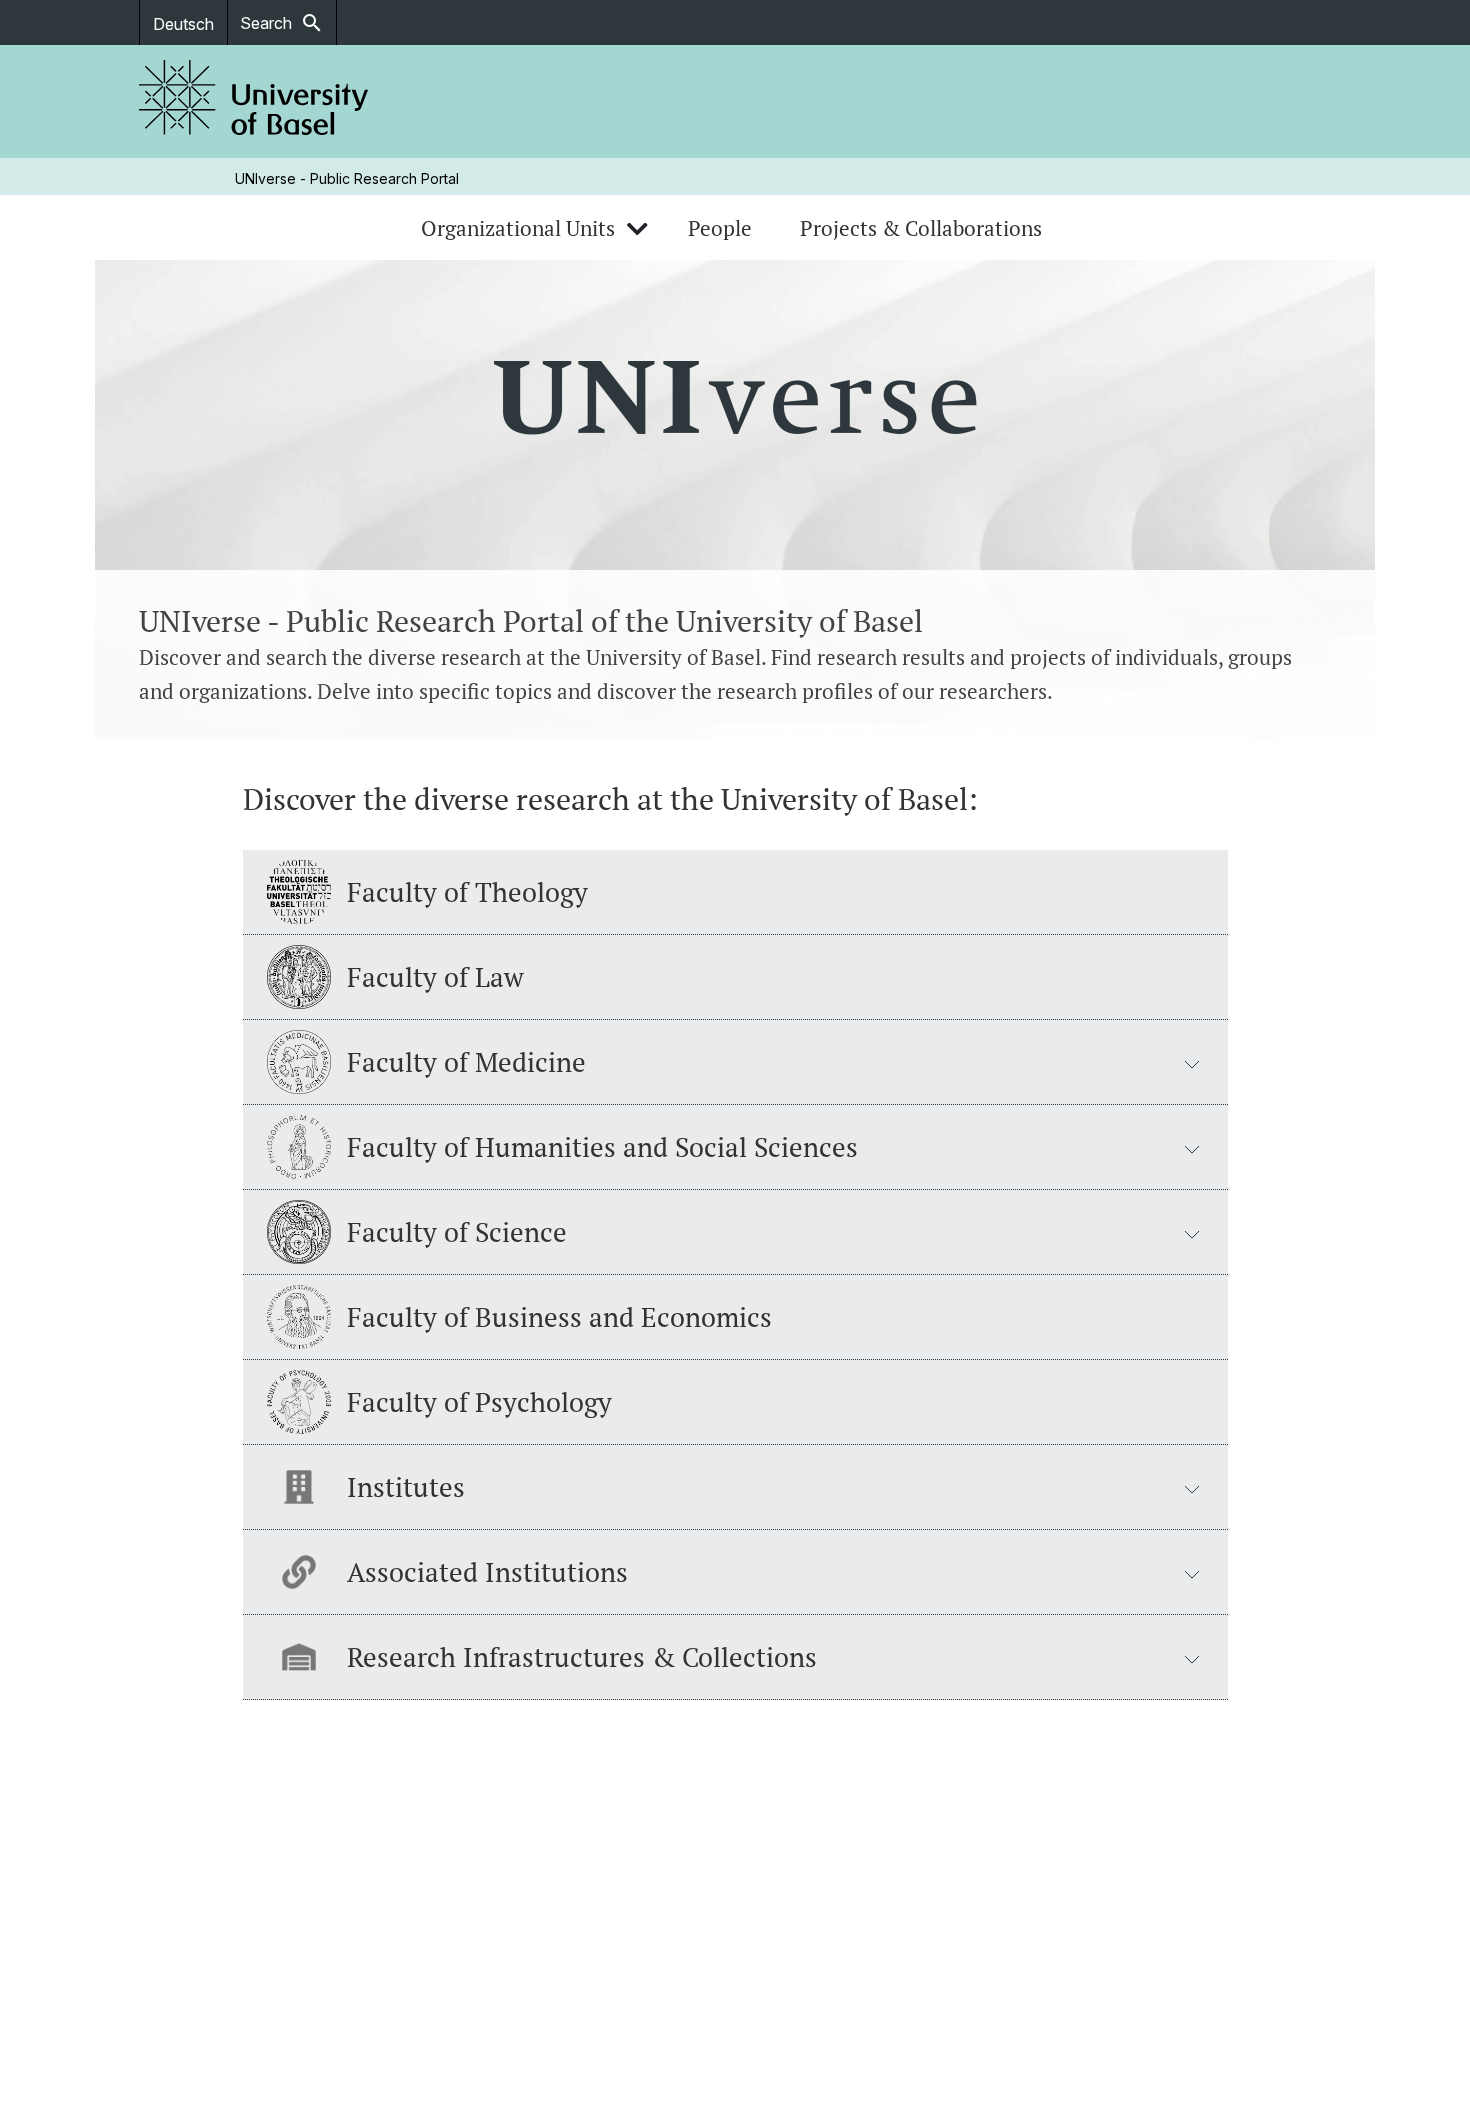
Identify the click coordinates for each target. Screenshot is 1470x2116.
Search (282, 23)
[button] (735, 1062)
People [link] (720, 228)
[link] (254, 101)
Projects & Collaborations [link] (921, 228)
